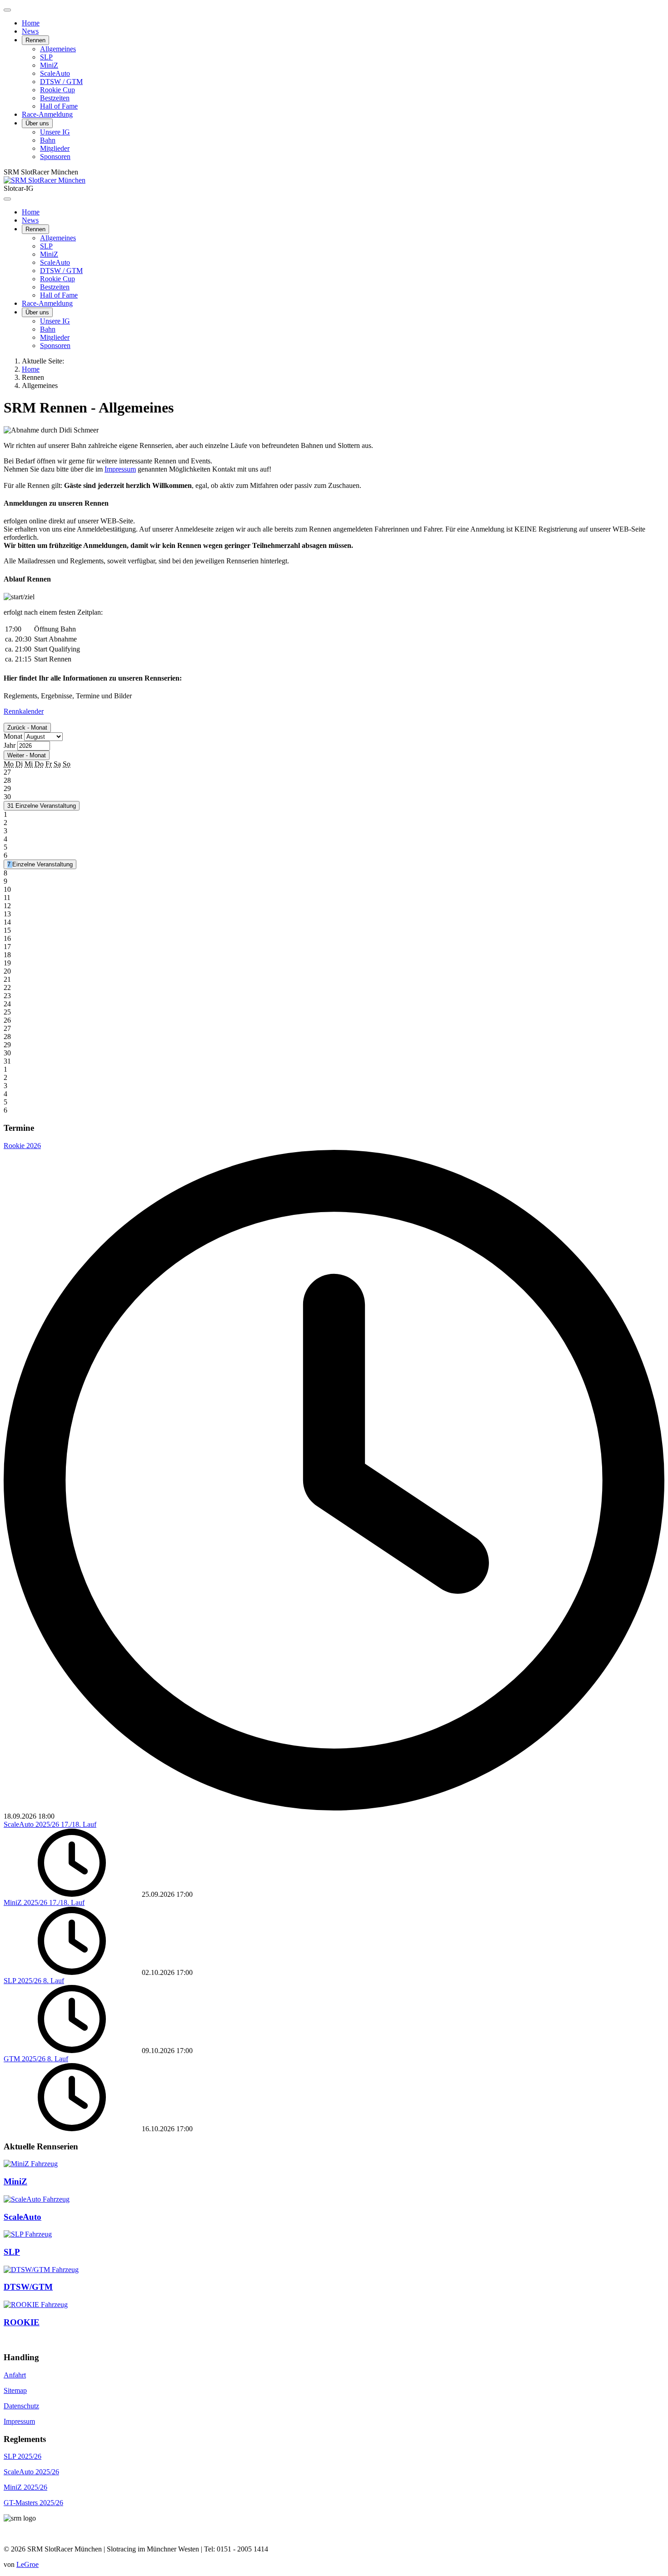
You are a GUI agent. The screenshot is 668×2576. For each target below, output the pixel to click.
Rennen (35, 40)
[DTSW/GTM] (41, 2270)
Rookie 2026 (22, 1146)
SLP (46, 57)
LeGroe (27, 2564)
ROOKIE (22, 2322)
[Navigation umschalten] (7, 10)
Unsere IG (55, 132)
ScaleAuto (55, 73)
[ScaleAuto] (37, 2199)
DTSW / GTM (61, 82)
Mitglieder (55, 148)
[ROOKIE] (36, 2305)
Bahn (48, 140)
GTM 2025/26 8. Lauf (36, 2059)
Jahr (10, 745)
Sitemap (15, 2390)
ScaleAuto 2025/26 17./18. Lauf (50, 1824)
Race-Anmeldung (47, 114)
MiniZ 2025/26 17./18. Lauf (44, 1902)
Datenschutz (21, 2406)
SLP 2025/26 (22, 2456)
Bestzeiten (55, 98)
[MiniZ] (31, 2164)
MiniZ (49, 65)
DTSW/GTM (28, 2287)
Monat (13, 736)
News (30, 31)
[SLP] (28, 2234)
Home (31, 23)
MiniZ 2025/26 (25, 2487)
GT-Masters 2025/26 (33, 2503)
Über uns (37, 123)
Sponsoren (55, 157)
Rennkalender (24, 711)
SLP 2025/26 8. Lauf (34, 1981)
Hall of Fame (59, 106)
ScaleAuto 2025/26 (31, 2472)
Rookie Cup (57, 90)
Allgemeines (58, 49)
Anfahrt (15, 2375)
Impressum (120, 469)
